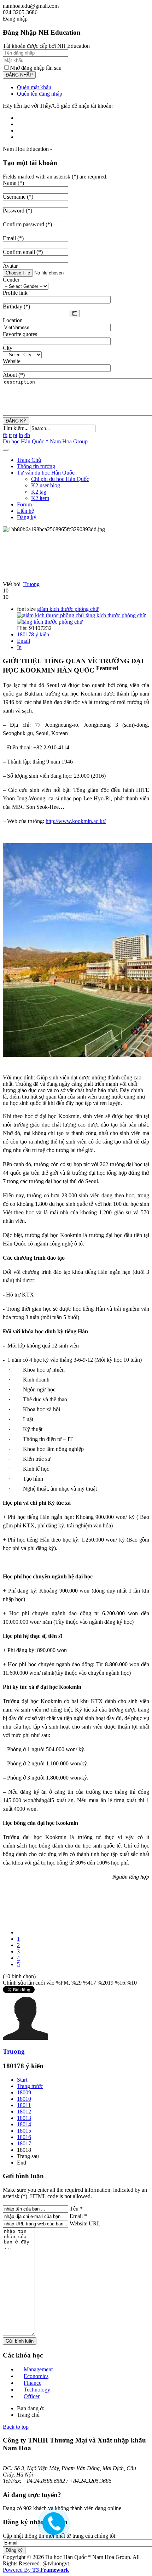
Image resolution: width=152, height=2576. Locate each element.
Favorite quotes (20, 334)
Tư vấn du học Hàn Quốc (46, 473)
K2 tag (39, 492)
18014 (24, 2124)
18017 (24, 2143)
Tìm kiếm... (16, 428)
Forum (24, 504)
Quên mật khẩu (34, 87)
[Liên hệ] (52, 2529)
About (14, 375)
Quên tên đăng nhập (40, 94)
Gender (11, 280)
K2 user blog (46, 485)
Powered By (36, 2570)
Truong (31, 584)
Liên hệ (25, 511)
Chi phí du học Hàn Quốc (60, 479)
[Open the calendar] (75, 314)
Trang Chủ (29, 460)
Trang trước (30, 2086)
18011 (24, 2105)
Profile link (15, 293)
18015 (24, 2131)
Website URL (85, 2223)
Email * (78, 2216)
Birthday (16, 307)
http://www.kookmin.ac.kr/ (76, 821)
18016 (24, 2137)
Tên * (76, 2209)
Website (12, 361)
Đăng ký (27, 517)
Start (22, 2080)
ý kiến (33, 634)
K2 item (40, 498)
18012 (24, 2112)
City (8, 348)
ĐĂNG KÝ (16, 421)
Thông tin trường (36, 466)
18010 (24, 2099)
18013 (24, 2118)
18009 (24, 2092)
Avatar (10, 266)
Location (13, 320)
